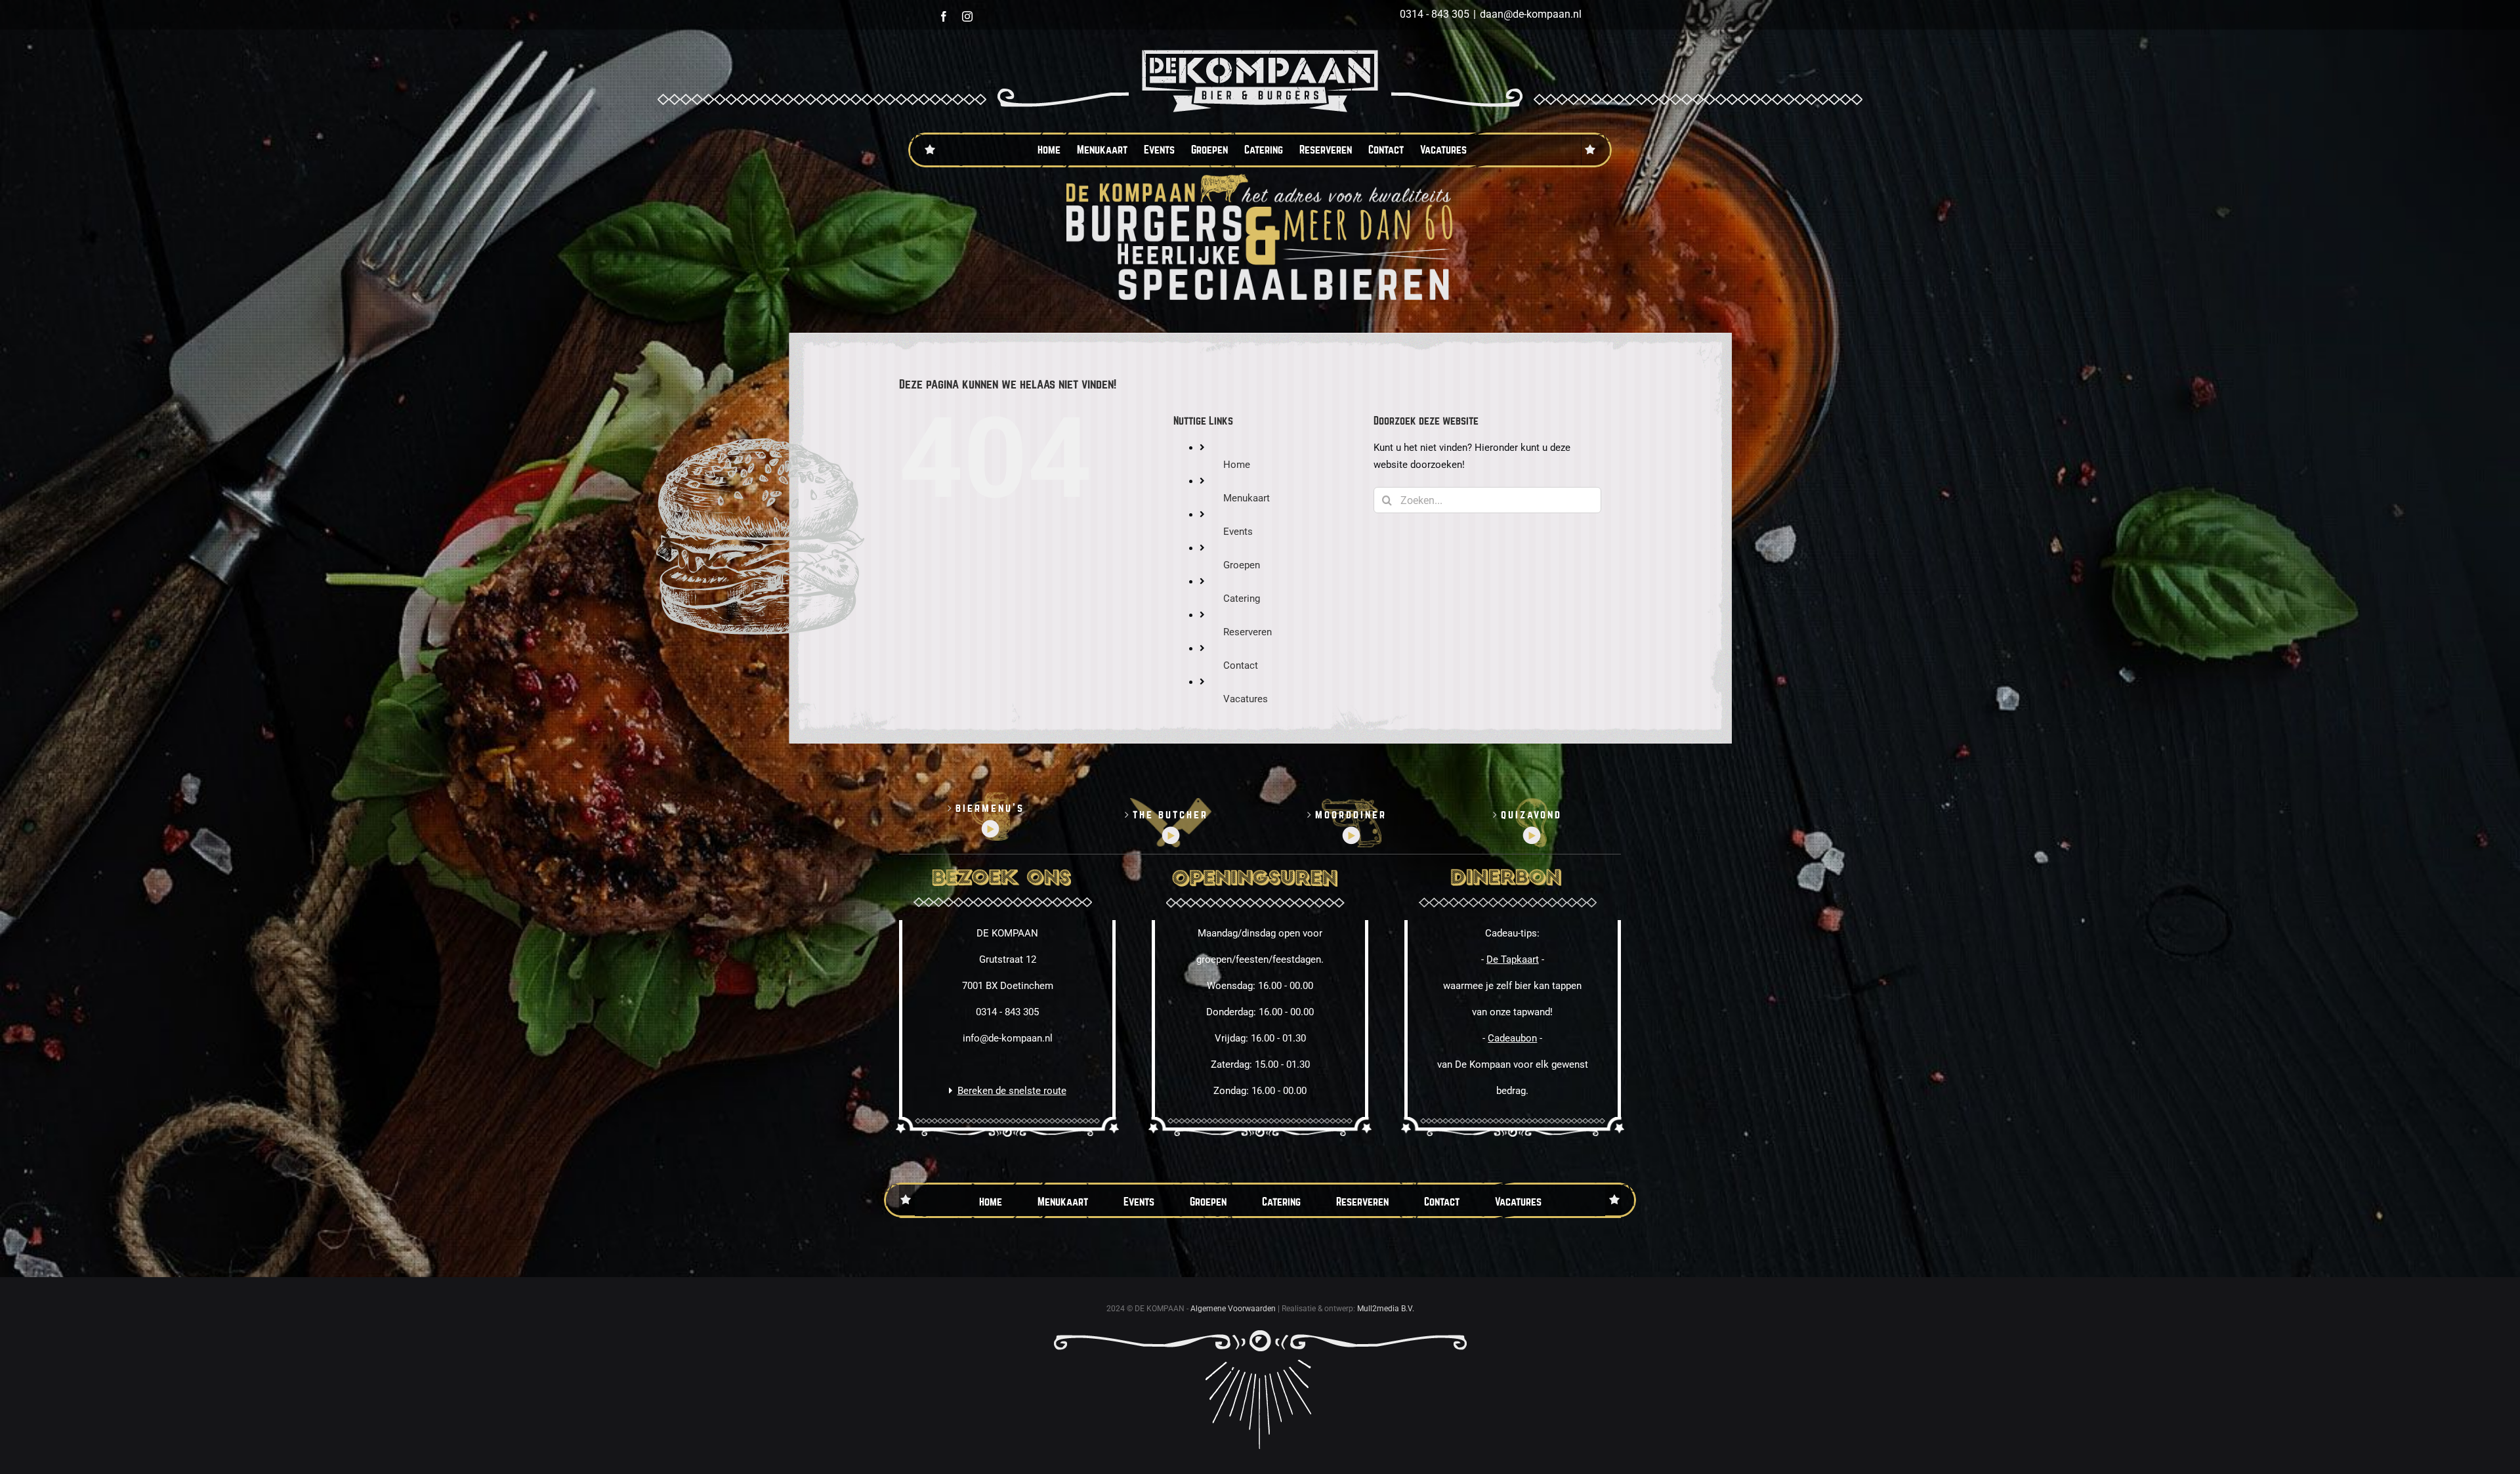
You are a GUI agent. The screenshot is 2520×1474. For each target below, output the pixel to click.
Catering (1242, 599)
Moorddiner (1351, 815)
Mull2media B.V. (1386, 1309)
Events (1238, 532)
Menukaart (1247, 498)
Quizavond (1531, 815)
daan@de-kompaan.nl (1531, 14)
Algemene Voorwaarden (1233, 1309)
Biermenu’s (990, 808)
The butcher (1170, 815)
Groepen (1242, 565)
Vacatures (1246, 699)
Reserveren (1248, 632)
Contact (1241, 665)
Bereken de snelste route (1012, 1091)
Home (1237, 465)
